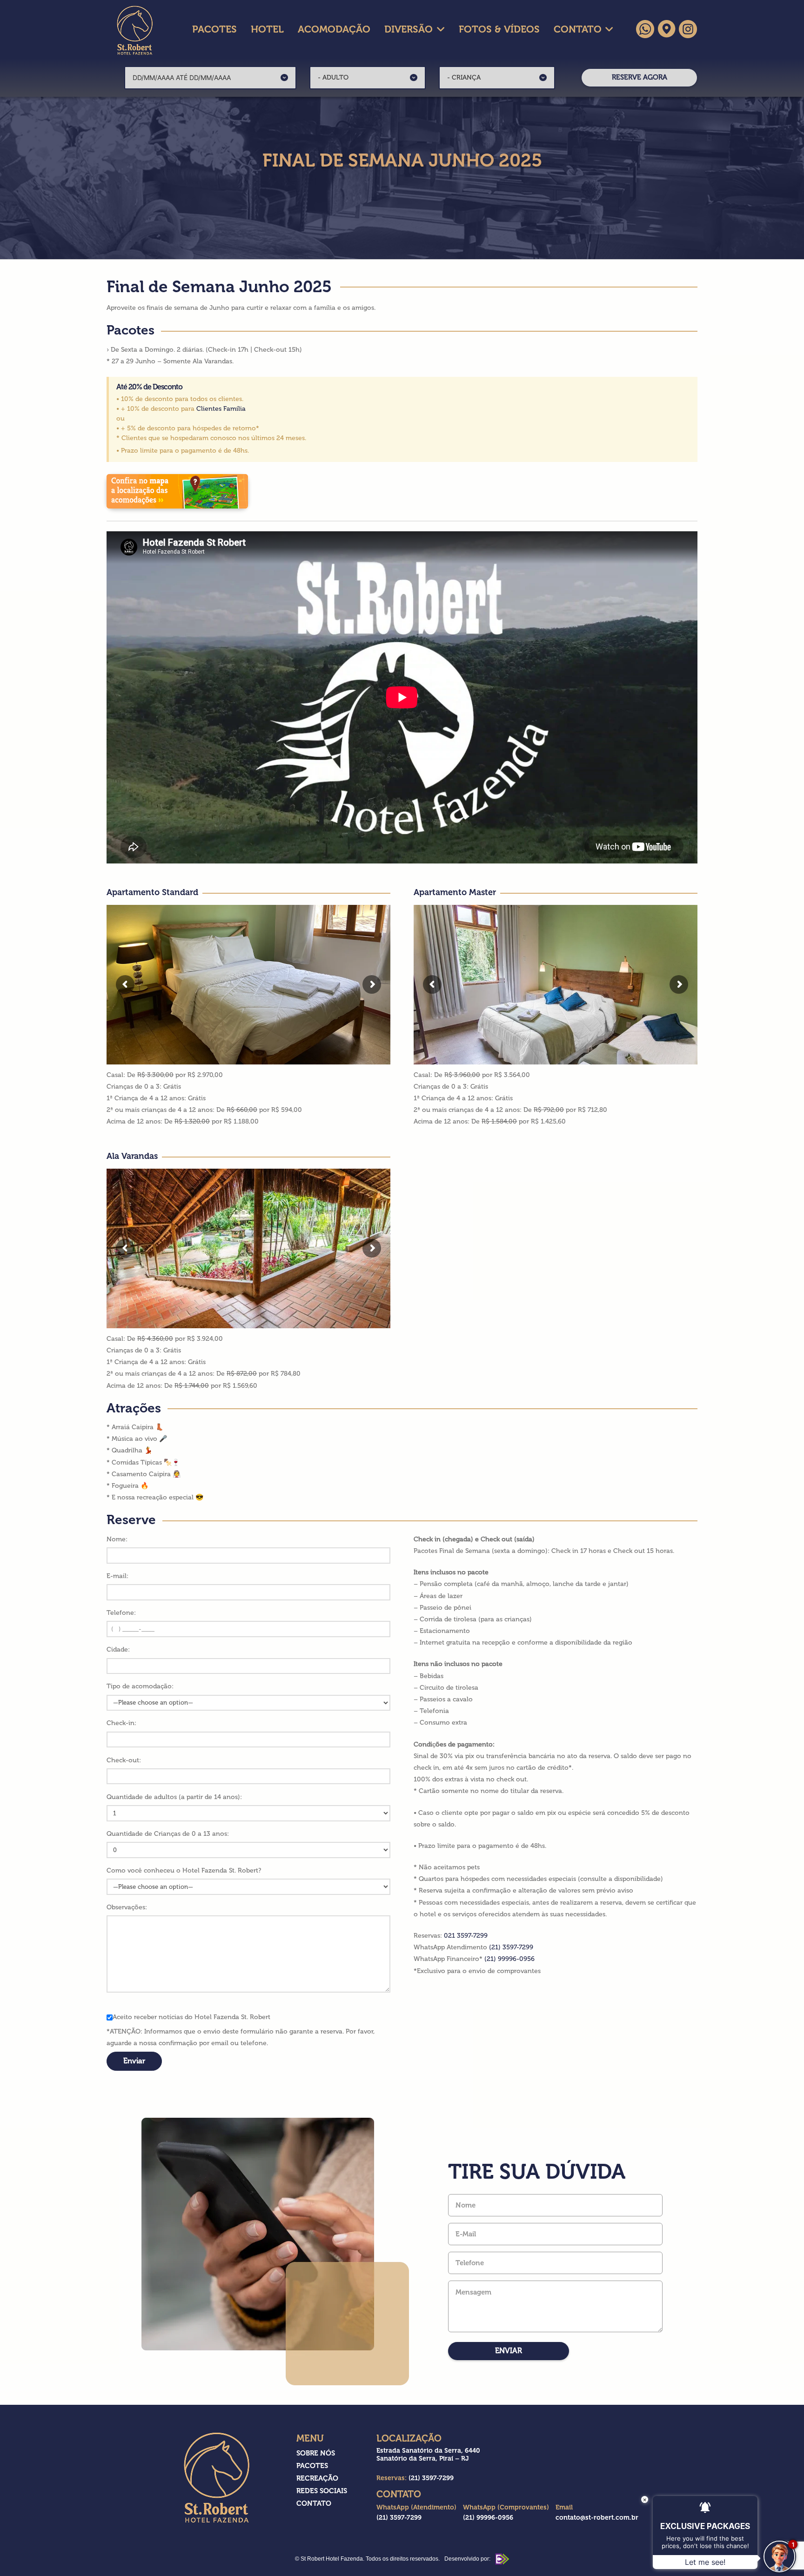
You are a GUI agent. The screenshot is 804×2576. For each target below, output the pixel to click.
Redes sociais (322, 2491)
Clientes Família (221, 409)
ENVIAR (509, 2351)
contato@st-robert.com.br (597, 2518)
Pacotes (312, 2466)
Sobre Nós (316, 2453)
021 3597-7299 (466, 1936)
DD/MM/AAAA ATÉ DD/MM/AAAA (182, 77)
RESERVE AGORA (640, 77)
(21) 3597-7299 (511, 1947)
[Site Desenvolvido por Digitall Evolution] (501, 2559)
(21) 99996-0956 (509, 1959)
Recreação (317, 2478)
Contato (314, 2503)
